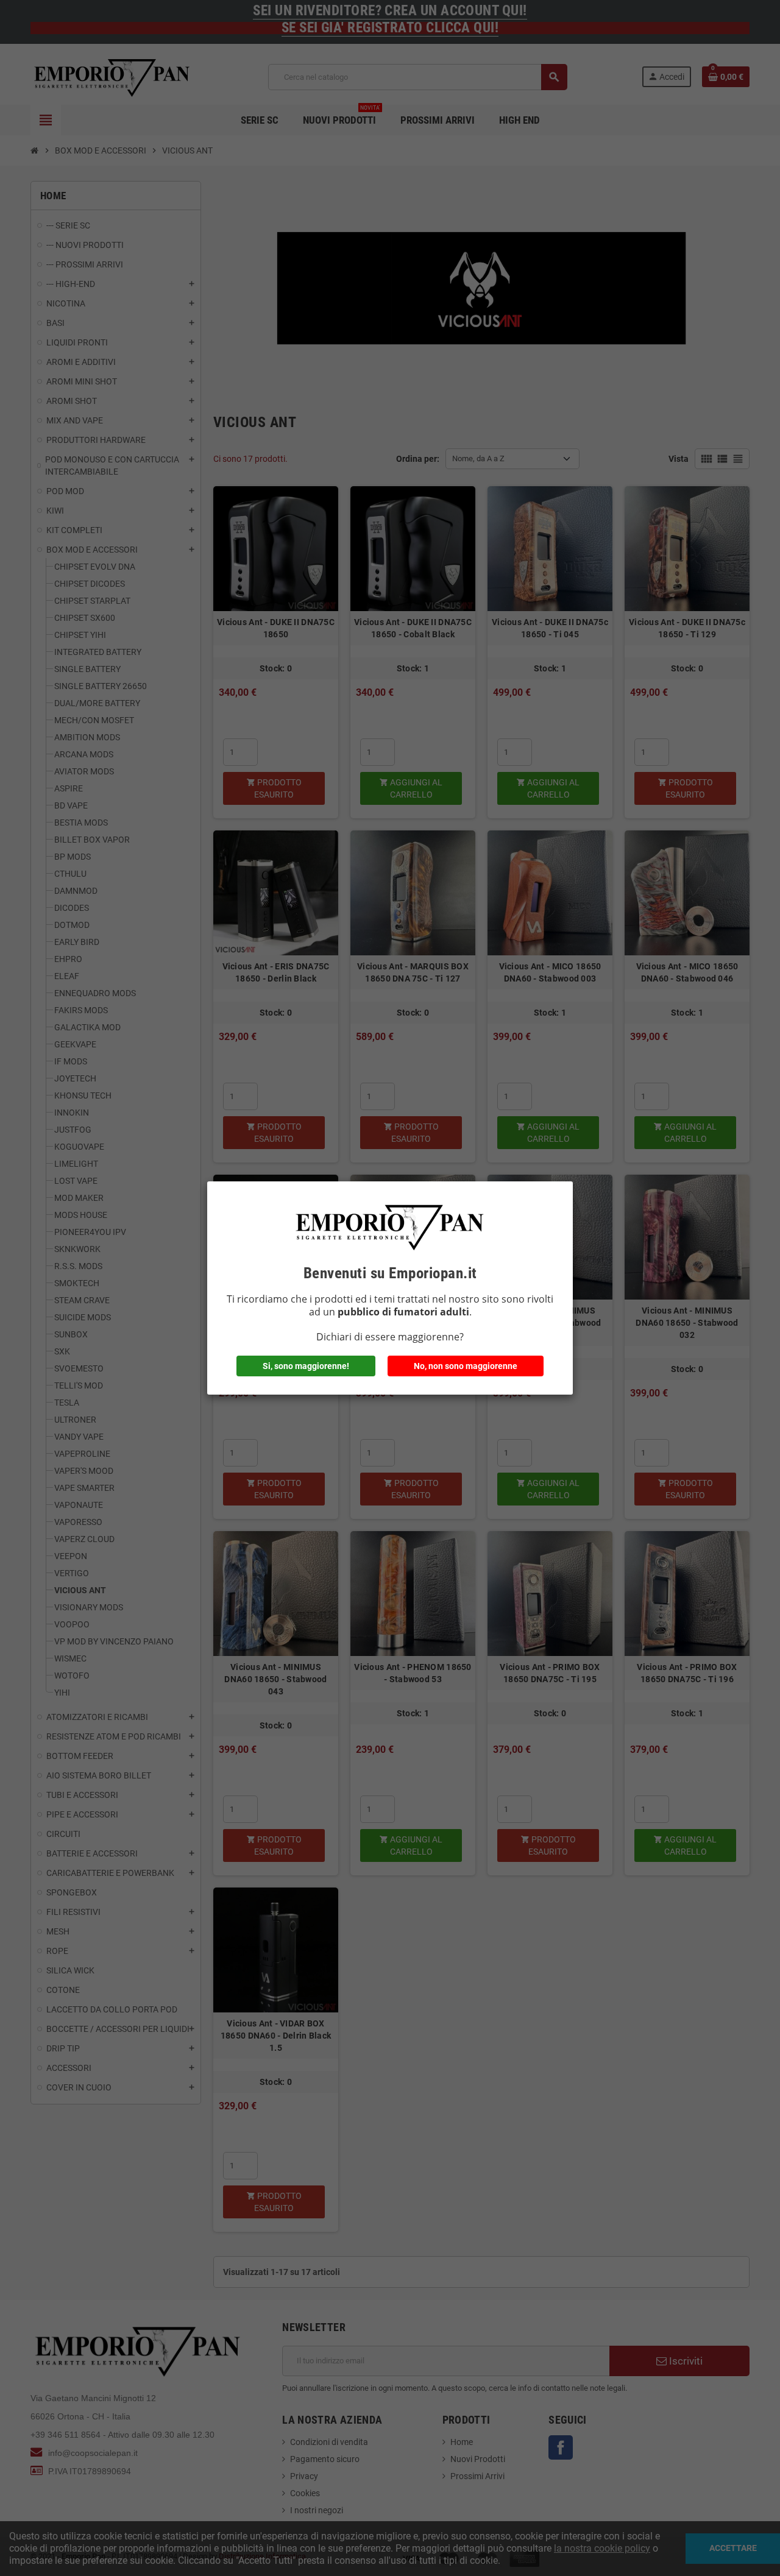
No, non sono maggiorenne (466, 1366)
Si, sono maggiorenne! (306, 1366)
